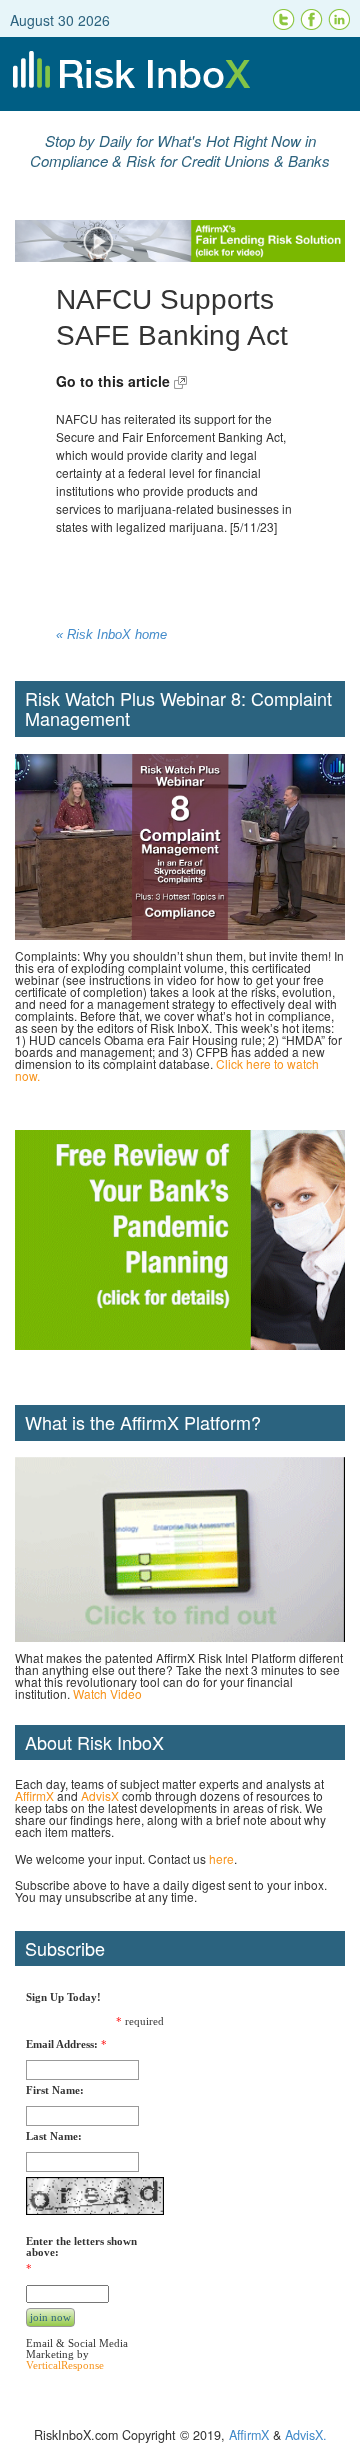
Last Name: (54, 2136)
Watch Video (107, 1693)
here (221, 1858)
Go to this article (115, 381)
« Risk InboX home (111, 635)
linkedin (340, 20)
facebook (312, 20)
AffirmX (34, 1795)
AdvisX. (306, 2435)
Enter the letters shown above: (81, 2247)
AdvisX (100, 1795)
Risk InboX (180, 74)
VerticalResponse (65, 2365)
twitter (284, 20)
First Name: (55, 2090)
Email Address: (62, 2044)
